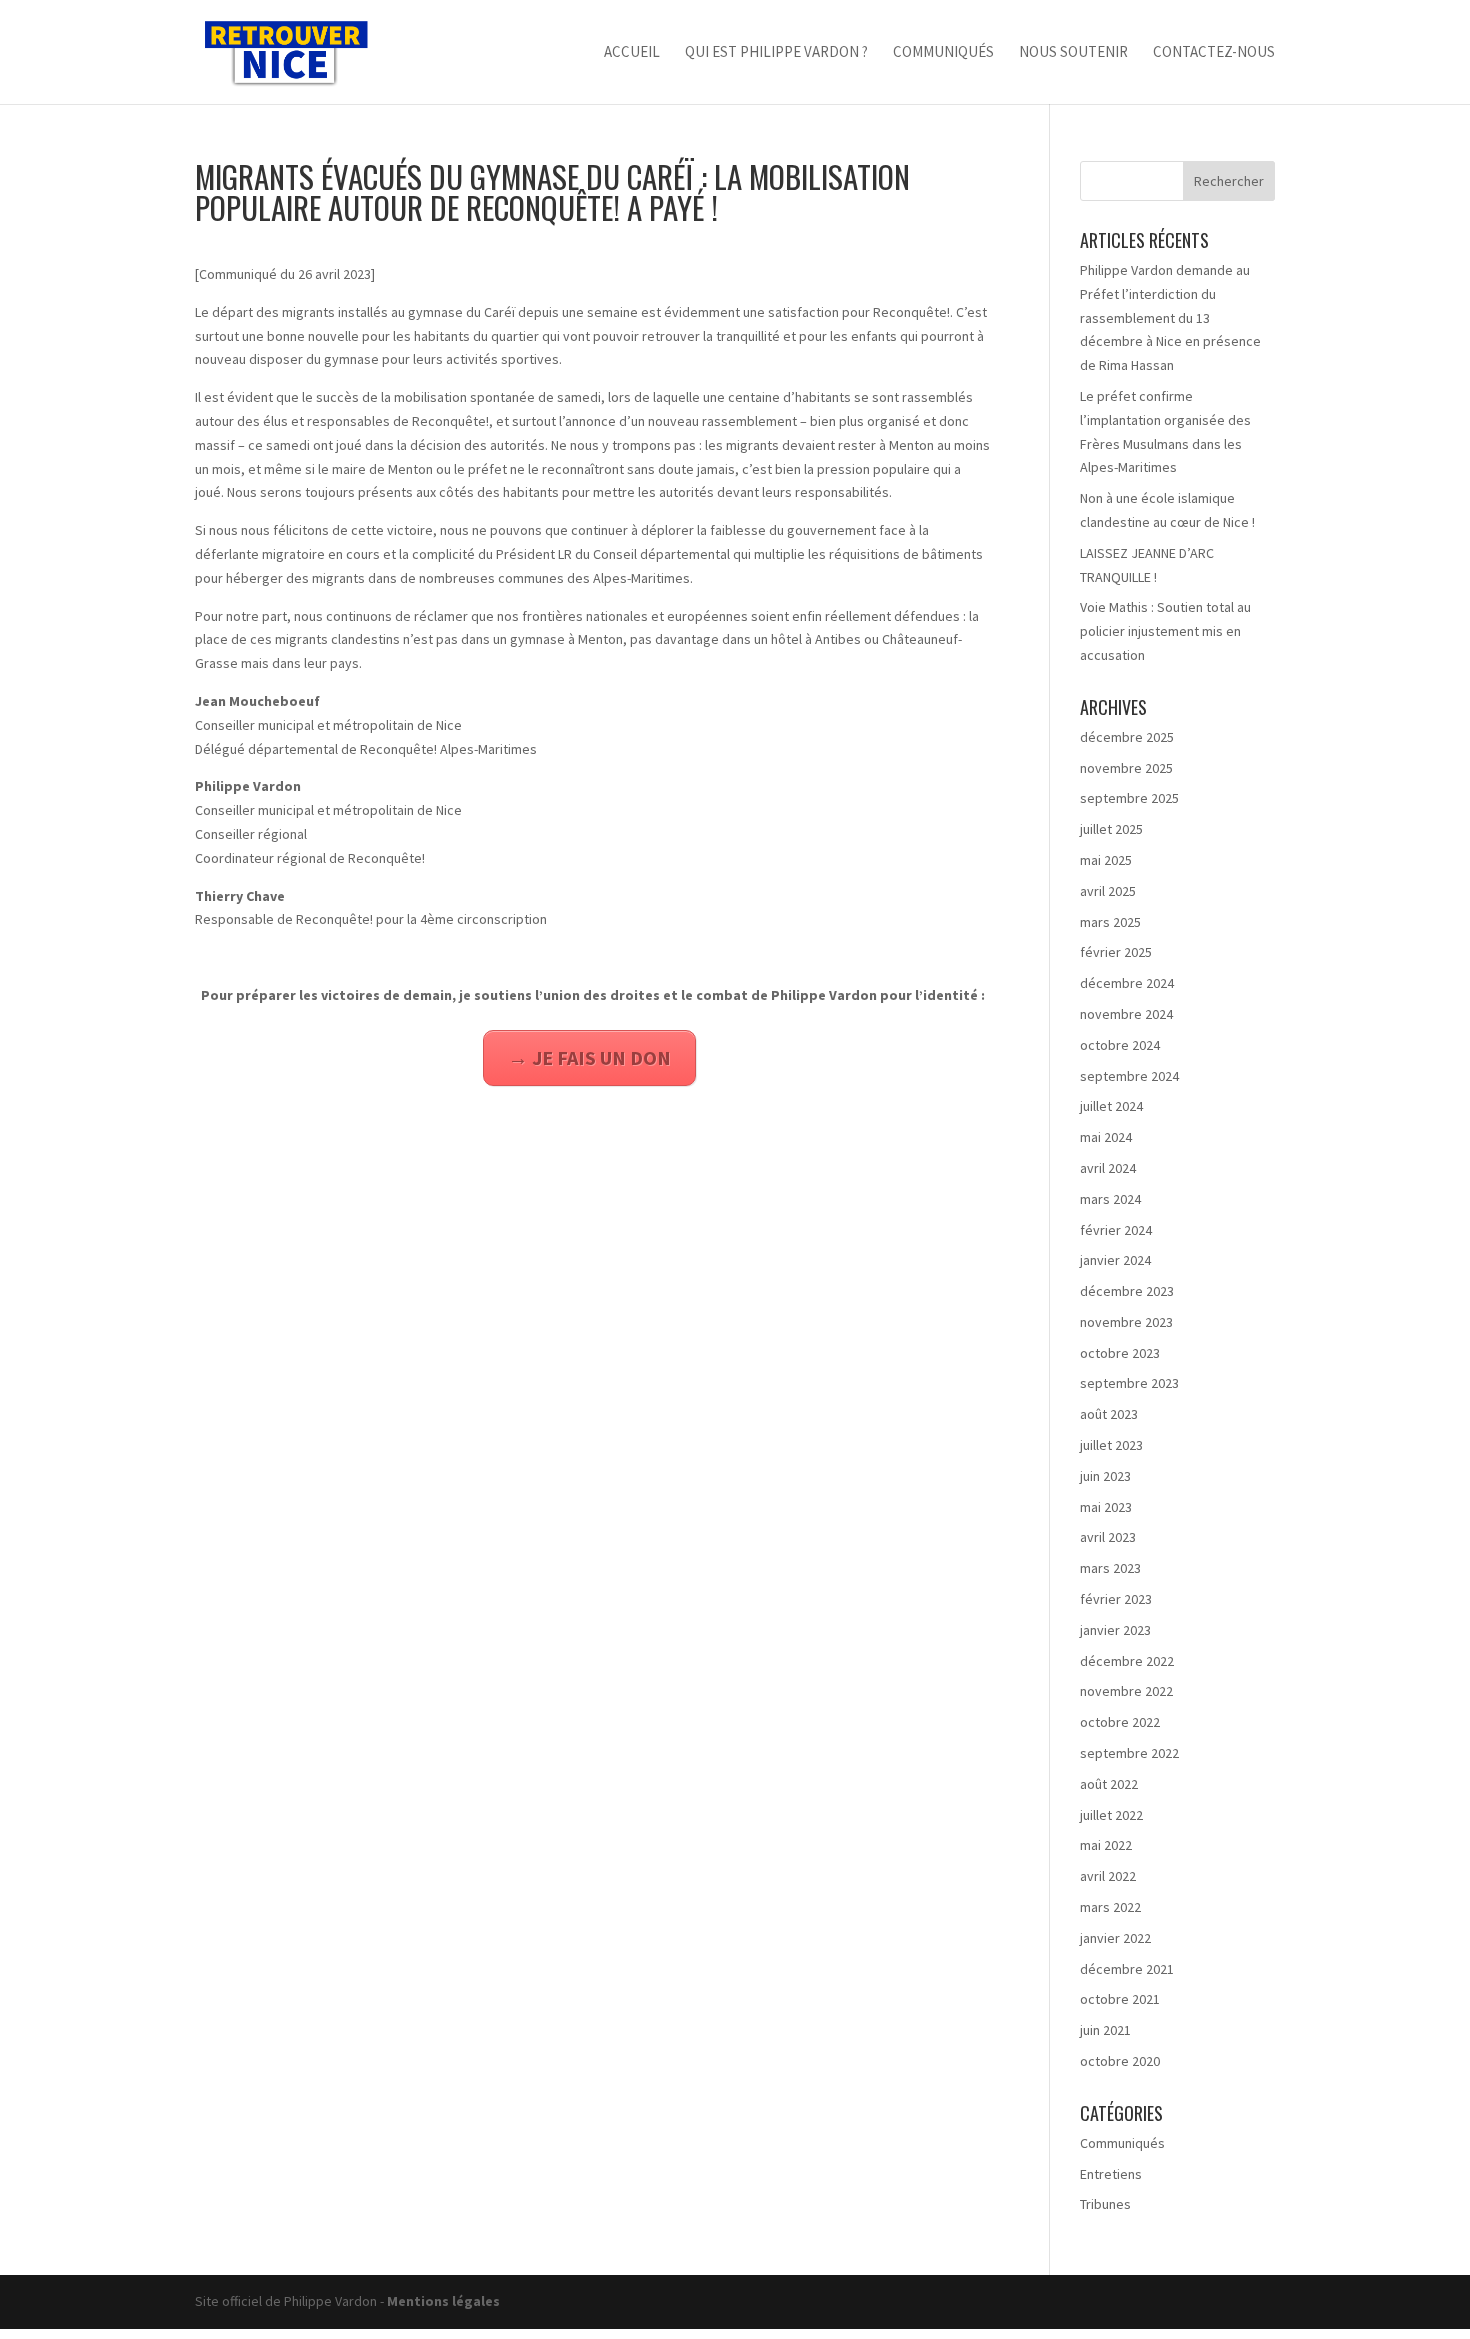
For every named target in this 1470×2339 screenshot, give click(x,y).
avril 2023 (1108, 1537)
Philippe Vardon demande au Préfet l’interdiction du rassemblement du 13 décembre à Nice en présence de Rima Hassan (1170, 317)
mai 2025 (1106, 860)
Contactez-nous (1214, 53)
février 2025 (1116, 952)
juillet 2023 (1111, 1445)
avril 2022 (1108, 1876)
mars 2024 (1110, 1199)
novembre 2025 (1126, 768)
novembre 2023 (1126, 1322)
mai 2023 (1106, 1507)
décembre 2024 (1127, 983)
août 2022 (1109, 1784)
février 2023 (1116, 1599)
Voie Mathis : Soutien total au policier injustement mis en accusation (1165, 631)
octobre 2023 (1120, 1353)
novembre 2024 (1126, 1014)
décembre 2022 (1127, 1661)
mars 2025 (1110, 922)
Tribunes (1105, 2204)
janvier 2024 (1115, 1260)
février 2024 (1116, 1230)
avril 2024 (1108, 1168)
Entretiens (1111, 2174)
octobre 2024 (1120, 1045)
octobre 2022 (1120, 1722)
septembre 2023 (1129, 1383)
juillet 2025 (1111, 829)
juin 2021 (1105, 2030)
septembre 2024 (1129, 1076)
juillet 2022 (1111, 1815)
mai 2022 (1106, 1845)
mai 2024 (1106, 1137)
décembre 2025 (1127, 737)
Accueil (632, 53)
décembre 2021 (1127, 1969)
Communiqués (943, 53)
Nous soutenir (1073, 53)
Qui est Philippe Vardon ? (776, 53)
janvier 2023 (1115, 1630)
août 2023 (1109, 1414)
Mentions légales (443, 2301)
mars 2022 (1110, 1907)
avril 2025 (1108, 891)
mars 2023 (1110, 1568)
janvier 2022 (1115, 1938)
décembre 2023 (1127, 1291)
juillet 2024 (1111, 1106)
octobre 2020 (1120, 2061)
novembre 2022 (1126, 1691)
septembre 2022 (1129, 1753)
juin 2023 (1105, 1476)
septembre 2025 (1129, 798)
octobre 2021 (1120, 1999)
